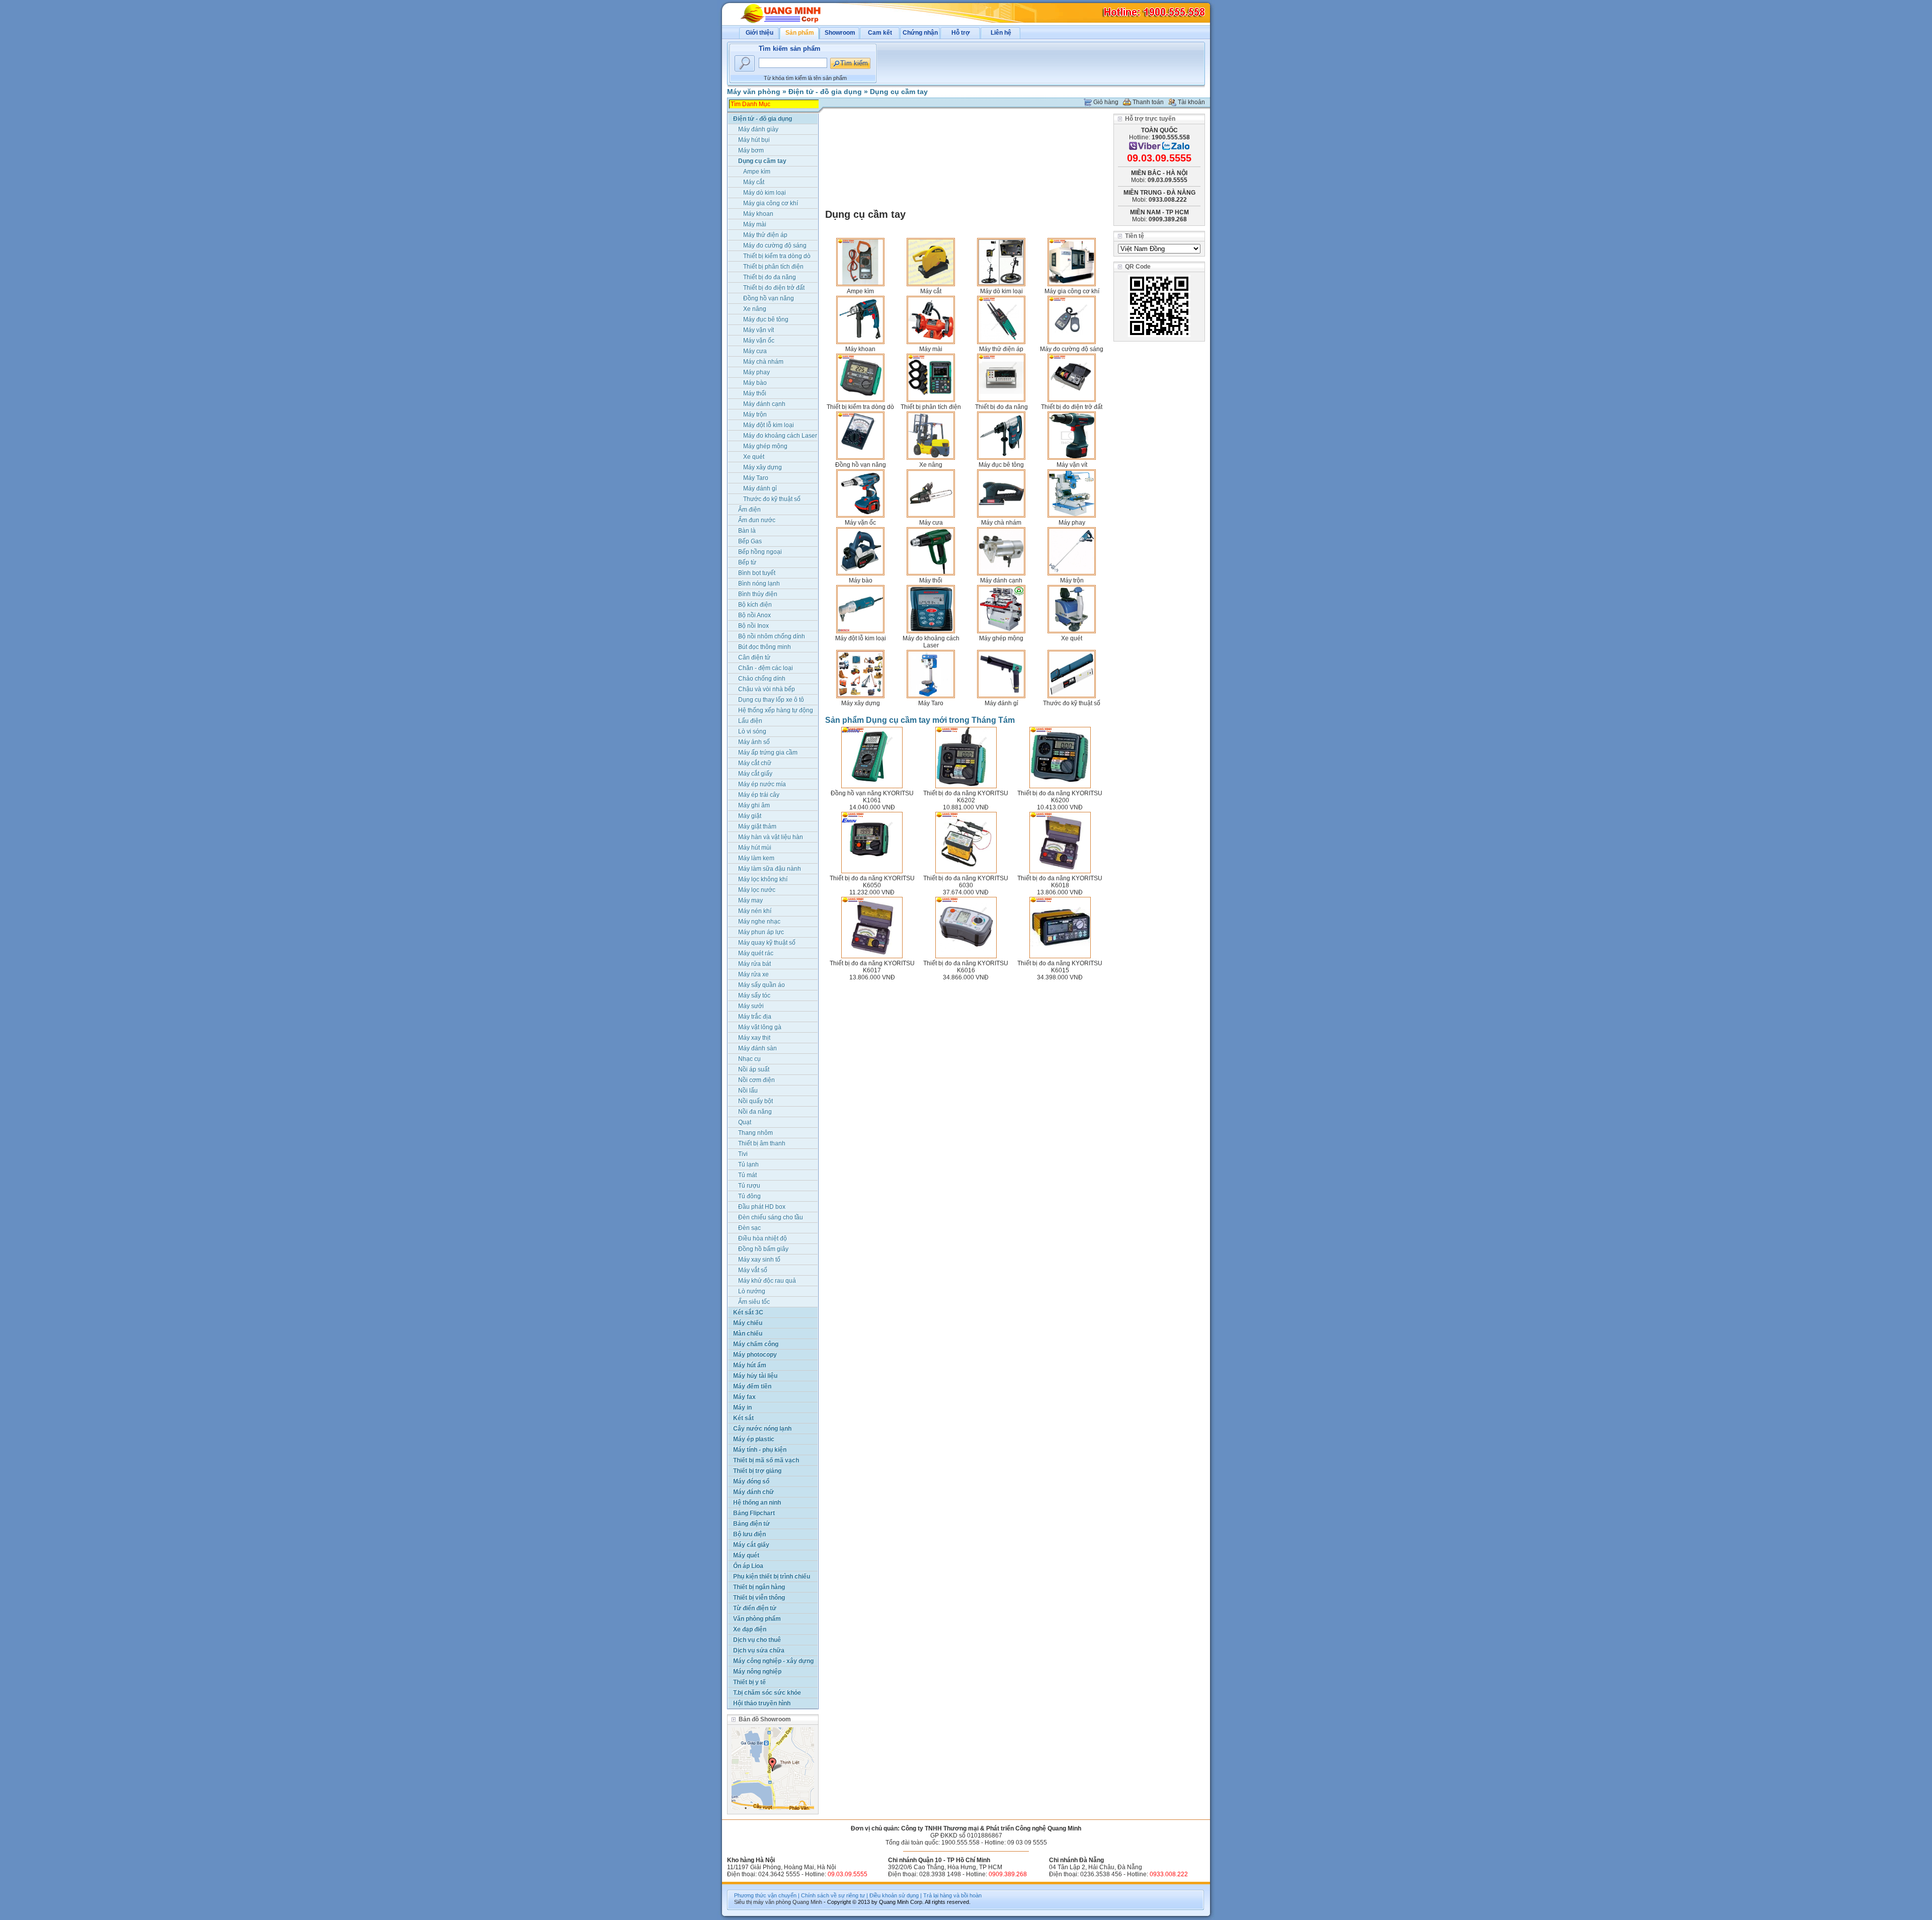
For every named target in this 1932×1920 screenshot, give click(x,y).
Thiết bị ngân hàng (759, 1587)
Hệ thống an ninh (757, 1502)
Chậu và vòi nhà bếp (767, 689)
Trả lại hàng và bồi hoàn (952, 1895)
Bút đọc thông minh (764, 647)
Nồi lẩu (748, 1091)
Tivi (743, 1154)
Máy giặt (750, 816)
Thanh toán (1148, 102)
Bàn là (747, 531)
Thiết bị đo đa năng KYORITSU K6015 (1060, 967)
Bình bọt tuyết (757, 573)
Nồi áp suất (754, 1069)
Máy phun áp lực (761, 932)
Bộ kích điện (755, 605)
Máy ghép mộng (1001, 638)
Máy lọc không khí (763, 879)
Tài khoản (1191, 102)
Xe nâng (931, 465)
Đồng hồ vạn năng (861, 465)
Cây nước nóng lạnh (762, 1429)
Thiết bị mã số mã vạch (766, 1460)
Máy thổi (931, 580)
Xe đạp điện (750, 1629)
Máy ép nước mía (762, 784)
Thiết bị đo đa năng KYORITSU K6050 (872, 882)
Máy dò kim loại (1001, 291)
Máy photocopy (755, 1355)
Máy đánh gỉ (1001, 703)
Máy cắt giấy (755, 774)
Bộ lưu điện (749, 1534)
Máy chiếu (748, 1323)
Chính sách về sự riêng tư (833, 1895)
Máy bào (861, 580)
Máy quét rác (756, 953)
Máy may (750, 900)
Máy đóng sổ (751, 1481)
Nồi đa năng (755, 1112)
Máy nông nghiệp (757, 1672)
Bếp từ (747, 562)
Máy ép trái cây (759, 795)
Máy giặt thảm (757, 826)
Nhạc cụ (749, 1059)
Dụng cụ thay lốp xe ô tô (771, 700)
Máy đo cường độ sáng (1072, 349)
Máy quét (746, 1555)
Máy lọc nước (757, 890)
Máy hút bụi (754, 140)
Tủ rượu (749, 1186)
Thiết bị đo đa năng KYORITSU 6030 (966, 882)
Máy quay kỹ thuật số (767, 943)
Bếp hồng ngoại (760, 552)
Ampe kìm (860, 291)
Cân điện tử (754, 657)
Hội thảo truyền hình (762, 1703)
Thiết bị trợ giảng (757, 1471)
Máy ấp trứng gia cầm (768, 753)
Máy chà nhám (1001, 523)
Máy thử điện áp (1001, 349)
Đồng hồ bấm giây (763, 1249)
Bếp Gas (750, 541)
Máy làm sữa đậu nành (770, 869)
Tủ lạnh (748, 1164)
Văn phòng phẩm (757, 1619)
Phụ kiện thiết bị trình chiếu (772, 1576)
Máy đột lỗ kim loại (861, 638)
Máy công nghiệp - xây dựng (773, 1661)
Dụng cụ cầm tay (899, 92)
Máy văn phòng (754, 92)
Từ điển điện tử (755, 1608)
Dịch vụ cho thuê (757, 1640)
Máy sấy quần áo (761, 985)
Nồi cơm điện (756, 1080)
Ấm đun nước (757, 520)
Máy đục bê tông (1001, 465)
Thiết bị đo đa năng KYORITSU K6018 (1060, 882)
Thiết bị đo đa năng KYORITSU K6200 (1060, 797)
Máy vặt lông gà (760, 1027)
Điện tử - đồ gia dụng (825, 92)
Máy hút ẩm (750, 1365)
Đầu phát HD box (762, 1207)
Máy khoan (860, 349)
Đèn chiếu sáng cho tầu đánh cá (771, 1218)
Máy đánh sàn (757, 1048)
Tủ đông (749, 1196)
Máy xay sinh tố (759, 1260)
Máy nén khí (755, 911)
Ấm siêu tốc (754, 1302)
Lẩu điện (750, 721)
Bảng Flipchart (754, 1513)
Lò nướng (752, 1291)
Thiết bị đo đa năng (1001, 407)
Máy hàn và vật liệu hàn (771, 837)
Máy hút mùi (755, 848)
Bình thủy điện (758, 594)
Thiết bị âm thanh (762, 1143)
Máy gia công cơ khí (1072, 291)
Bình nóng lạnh (759, 583)
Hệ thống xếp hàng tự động (776, 710)
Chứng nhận (920, 33)
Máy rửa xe (753, 974)
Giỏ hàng (1106, 102)
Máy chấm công (756, 1344)
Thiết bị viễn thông (759, 1598)
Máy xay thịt (754, 1038)
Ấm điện (749, 510)
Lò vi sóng (752, 731)
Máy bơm (751, 150)
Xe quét (1072, 638)
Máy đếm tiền (752, 1386)
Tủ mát (747, 1175)
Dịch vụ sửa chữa (759, 1650)
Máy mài (931, 349)
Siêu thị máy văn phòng (762, 1902)
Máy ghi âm (754, 805)
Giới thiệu (759, 33)
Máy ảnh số (754, 742)
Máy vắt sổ (753, 1270)
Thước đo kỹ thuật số (1072, 703)
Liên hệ (1001, 33)
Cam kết (880, 33)
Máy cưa (931, 523)
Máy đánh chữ (753, 1492)
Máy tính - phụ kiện (760, 1450)
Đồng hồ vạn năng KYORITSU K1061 (872, 797)
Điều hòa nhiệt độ (762, 1238)
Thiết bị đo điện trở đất (1072, 407)
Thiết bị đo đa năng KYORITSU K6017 (872, 967)
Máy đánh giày (758, 129)
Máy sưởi (751, 1006)
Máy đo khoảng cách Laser (931, 642)
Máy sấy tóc (754, 995)
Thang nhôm (755, 1133)
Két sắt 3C (748, 1312)
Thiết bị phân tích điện (931, 407)
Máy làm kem (756, 858)
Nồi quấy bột (755, 1101)
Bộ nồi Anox (754, 615)
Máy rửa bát (754, 964)
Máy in (742, 1407)
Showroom (840, 33)
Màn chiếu (748, 1333)
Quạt (745, 1122)
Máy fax (744, 1397)
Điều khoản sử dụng (894, 1895)
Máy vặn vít (1072, 465)
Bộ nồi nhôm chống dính (772, 636)
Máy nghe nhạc (759, 922)
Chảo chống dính (762, 679)
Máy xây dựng (861, 703)
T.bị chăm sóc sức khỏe (767, 1693)
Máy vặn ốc (860, 523)
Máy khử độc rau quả (767, 1281)
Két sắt (743, 1418)
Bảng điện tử (751, 1524)
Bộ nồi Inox (753, 626)
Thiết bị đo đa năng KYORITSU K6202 (966, 797)
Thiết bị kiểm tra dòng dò (860, 407)
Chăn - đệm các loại (766, 668)
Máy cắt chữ (755, 763)
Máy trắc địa (755, 1017)
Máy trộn (1072, 580)
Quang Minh (807, 1902)
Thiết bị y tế (749, 1682)
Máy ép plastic (754, 1439)
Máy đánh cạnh (1001, 580)
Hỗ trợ (961, 33)
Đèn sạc (749, 1228)
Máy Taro (931, 703)
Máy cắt (931, 291)
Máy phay (1072, 523)
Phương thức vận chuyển (765, 1895)
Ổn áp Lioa (748, 1566)
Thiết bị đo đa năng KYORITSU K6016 (966, 967)
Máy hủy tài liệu (755, 1376)
